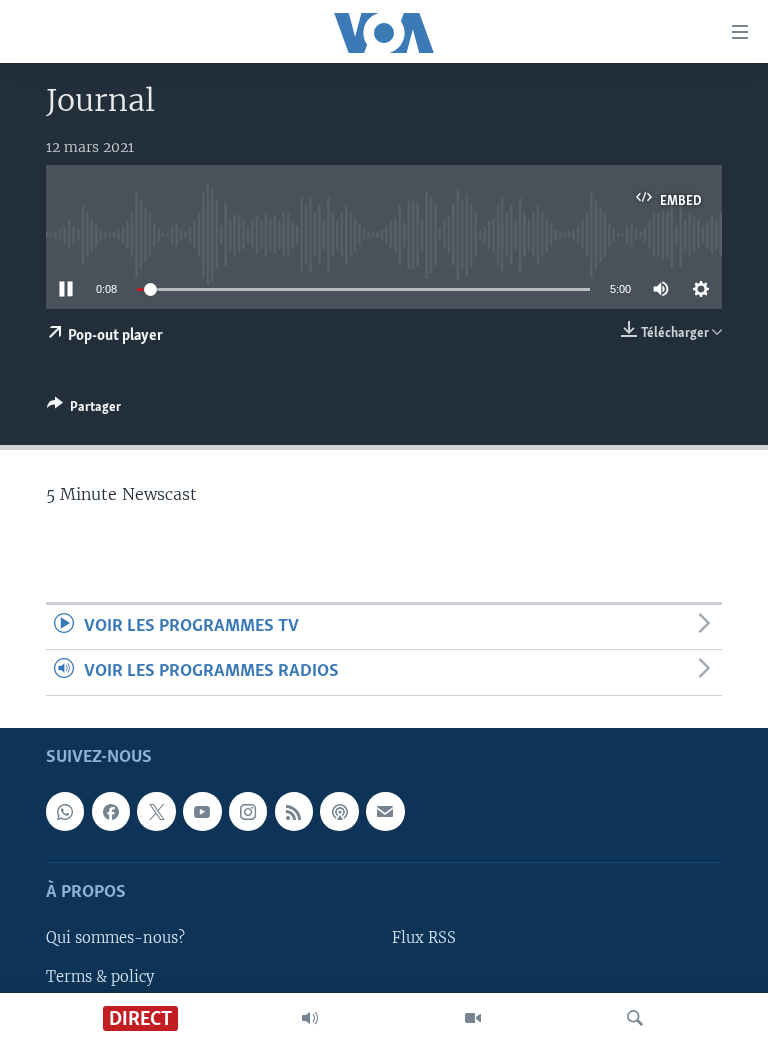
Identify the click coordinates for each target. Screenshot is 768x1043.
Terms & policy (100, 976)
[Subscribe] (385, 811)
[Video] (473, 1018)
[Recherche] (635, 1018)
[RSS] (294, 811)
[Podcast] (339, 811)
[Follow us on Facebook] (111, 811)
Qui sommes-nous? (115, 938)
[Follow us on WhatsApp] (65, 811)
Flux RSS (424, 938)
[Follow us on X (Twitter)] (156, 811)
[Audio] (310, 1018)
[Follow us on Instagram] (248, 811)
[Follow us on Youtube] (202, 811)
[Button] (84, 410)
